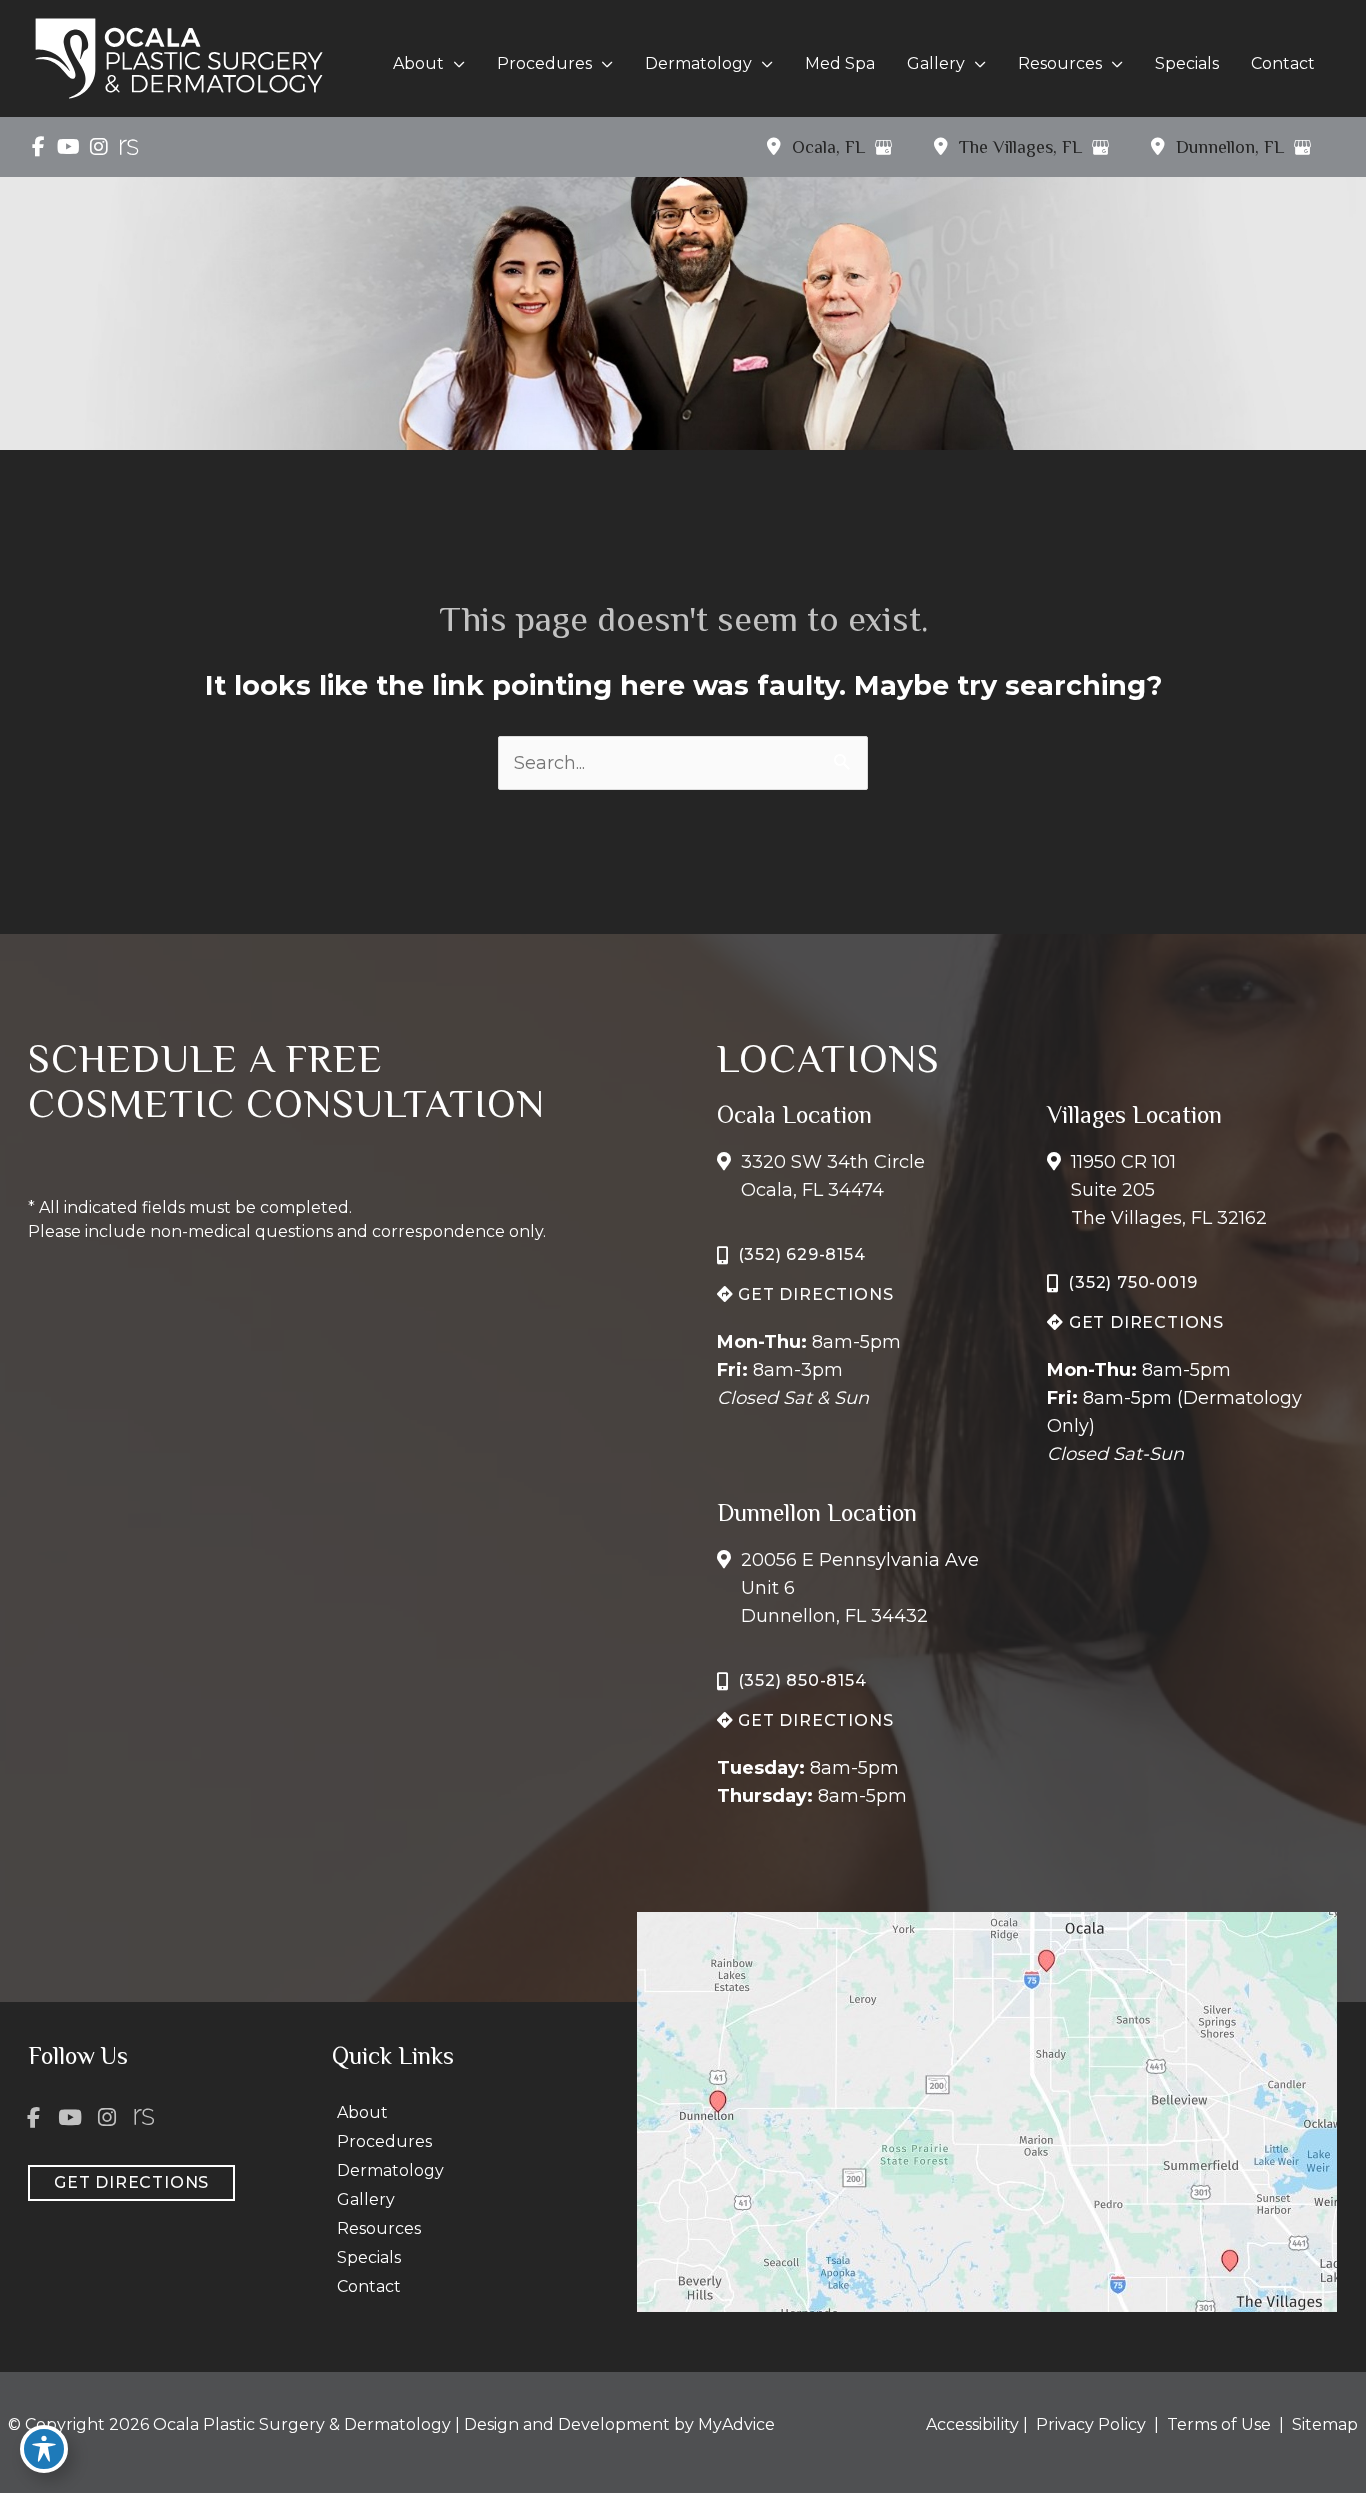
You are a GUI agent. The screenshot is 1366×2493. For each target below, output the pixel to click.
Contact (369, 2286)
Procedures (384, 2141)
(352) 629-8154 (802, 1254)
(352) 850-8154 (802, 1680)
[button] (454, 64)
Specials (369, 2257)
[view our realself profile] (128, 147)
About (362, 2112)
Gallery (366, 2199)
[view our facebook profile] (38, 147)
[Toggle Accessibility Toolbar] (44, 2449)
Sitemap (1323, 2424)
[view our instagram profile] (98, 147)
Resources (379, 2228)
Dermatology (390, 2170)
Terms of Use (1219, 2424)
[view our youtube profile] (68, 147)
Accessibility (972, 2424)
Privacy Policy (1091, 2424)
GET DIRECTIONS (813, 1294)
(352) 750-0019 (1132, 1282)
